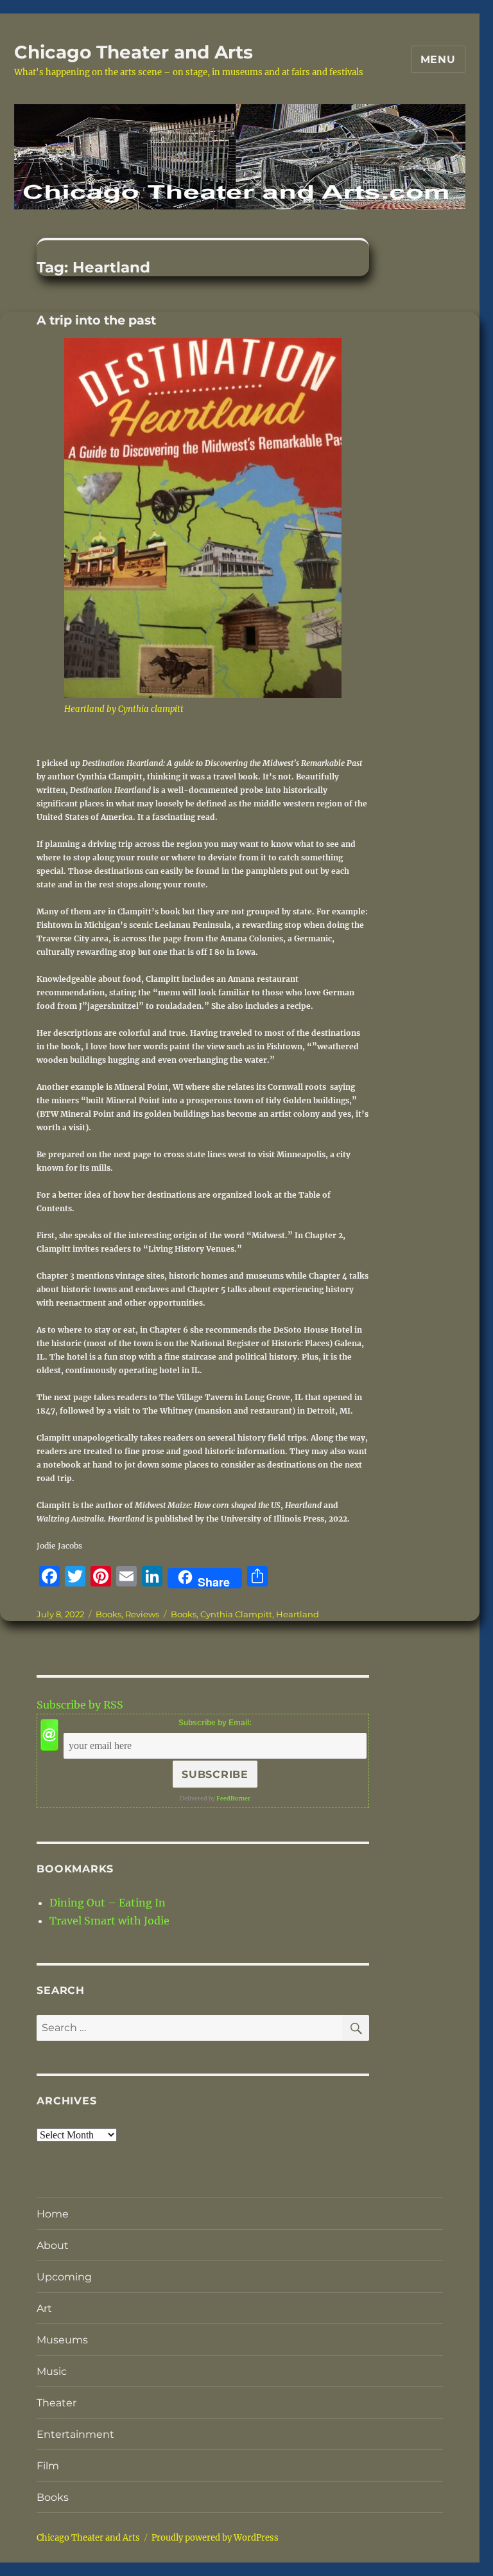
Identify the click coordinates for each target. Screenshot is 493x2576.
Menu (438, 59)
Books (108, 1614)
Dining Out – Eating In (108, 1903)
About (53, 2245)
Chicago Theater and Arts (134, 52)
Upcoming (64, 2277)
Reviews (142, 1614)
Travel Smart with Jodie (109, 1921)
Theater (56, 2403)
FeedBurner (233, 1798)
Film (48, 2466)
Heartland (298, 1614)
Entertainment (75, 2434)
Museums (62, 2340)
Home (53, 2214)
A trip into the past (96, 320)
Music (52, 2371)
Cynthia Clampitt (236, 1614)
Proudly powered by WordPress (215, 2538)
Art (44, 2308)
